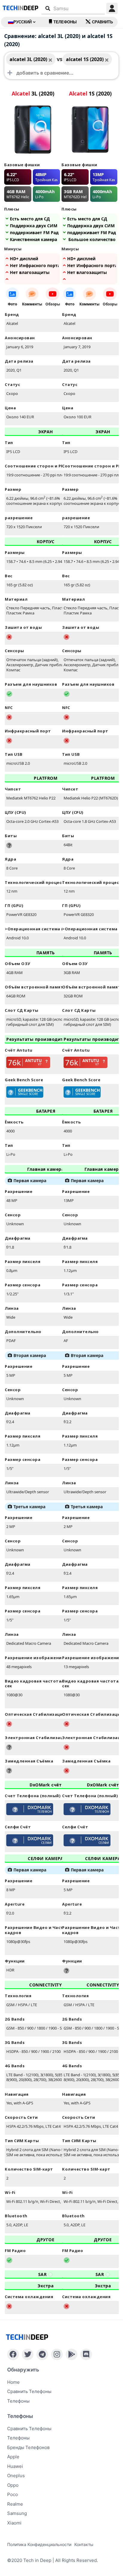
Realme (15, 2504)
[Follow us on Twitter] (28, 2354)
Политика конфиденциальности (39, 2544)
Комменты (32, 304)
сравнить (102, 22)
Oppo (13, 2485)
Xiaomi (14, 2523)
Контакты (84, 2544)
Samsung (17, 2513)
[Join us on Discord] (86, 2354)
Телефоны (65, 22)
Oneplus (16, 2476)
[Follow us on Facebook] (13, 2354)
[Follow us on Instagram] (57, 2354)
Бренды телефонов (28, 2447)
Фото (12, 304)
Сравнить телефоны (29, 2391)
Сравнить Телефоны (29, 2429)
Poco (13, 2494)
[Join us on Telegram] (42, 2354)
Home (13, 2382)
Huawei (15, 2466)
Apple (13, 2457)
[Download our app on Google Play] (72, 2354)
